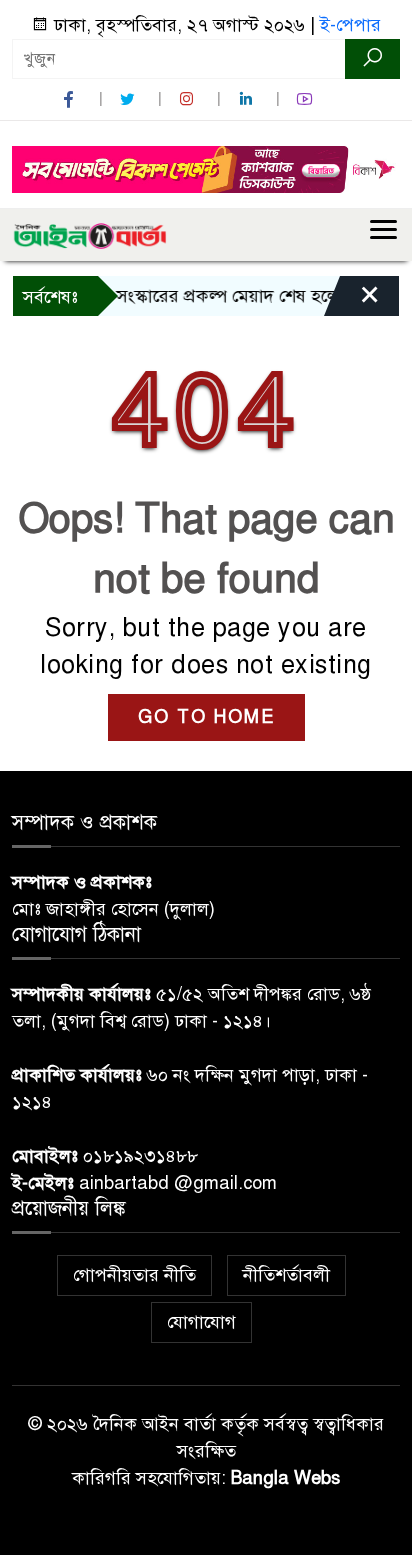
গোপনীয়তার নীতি (134, 1275)
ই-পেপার (350, 25)
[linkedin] (248, 99)
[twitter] (130, 99)
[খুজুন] (372, 59)
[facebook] (71, 99)
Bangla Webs (285, 1478)
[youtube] (307, 99)
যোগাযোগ (201, 1322)
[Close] (352, 301)
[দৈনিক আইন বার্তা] (89, 234)
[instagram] (189, 99)
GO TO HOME (206, 717)
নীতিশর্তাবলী (286, 1275)
